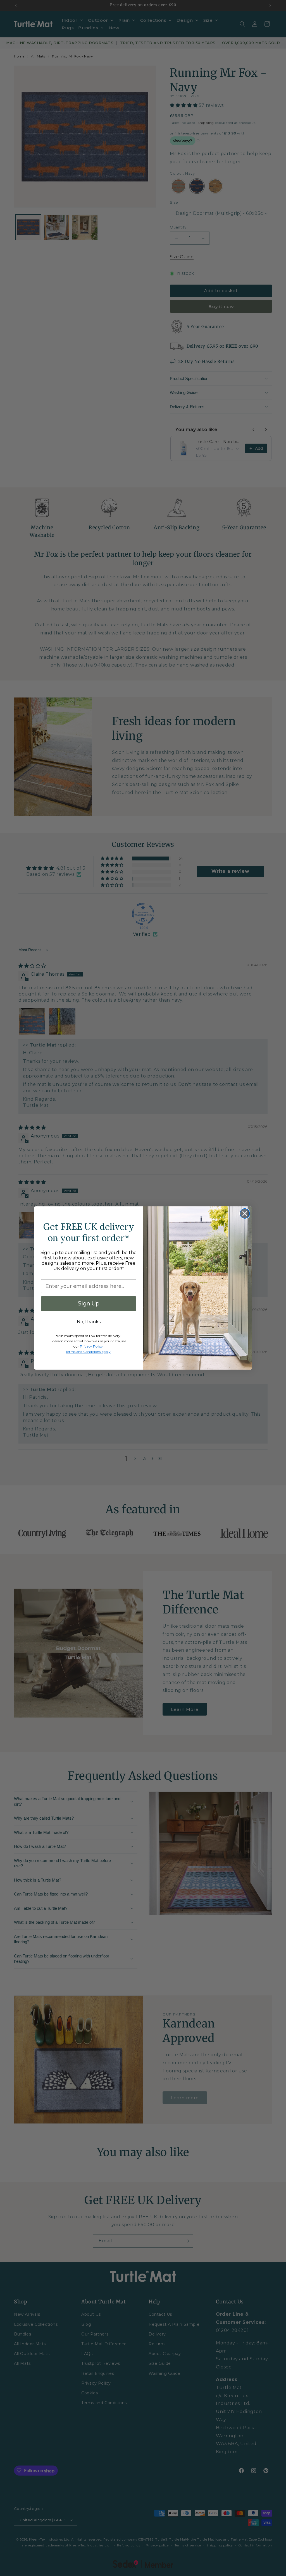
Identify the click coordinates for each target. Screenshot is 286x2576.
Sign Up (89, 1303)
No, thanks (89, 1322)
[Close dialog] (245, 1214)
